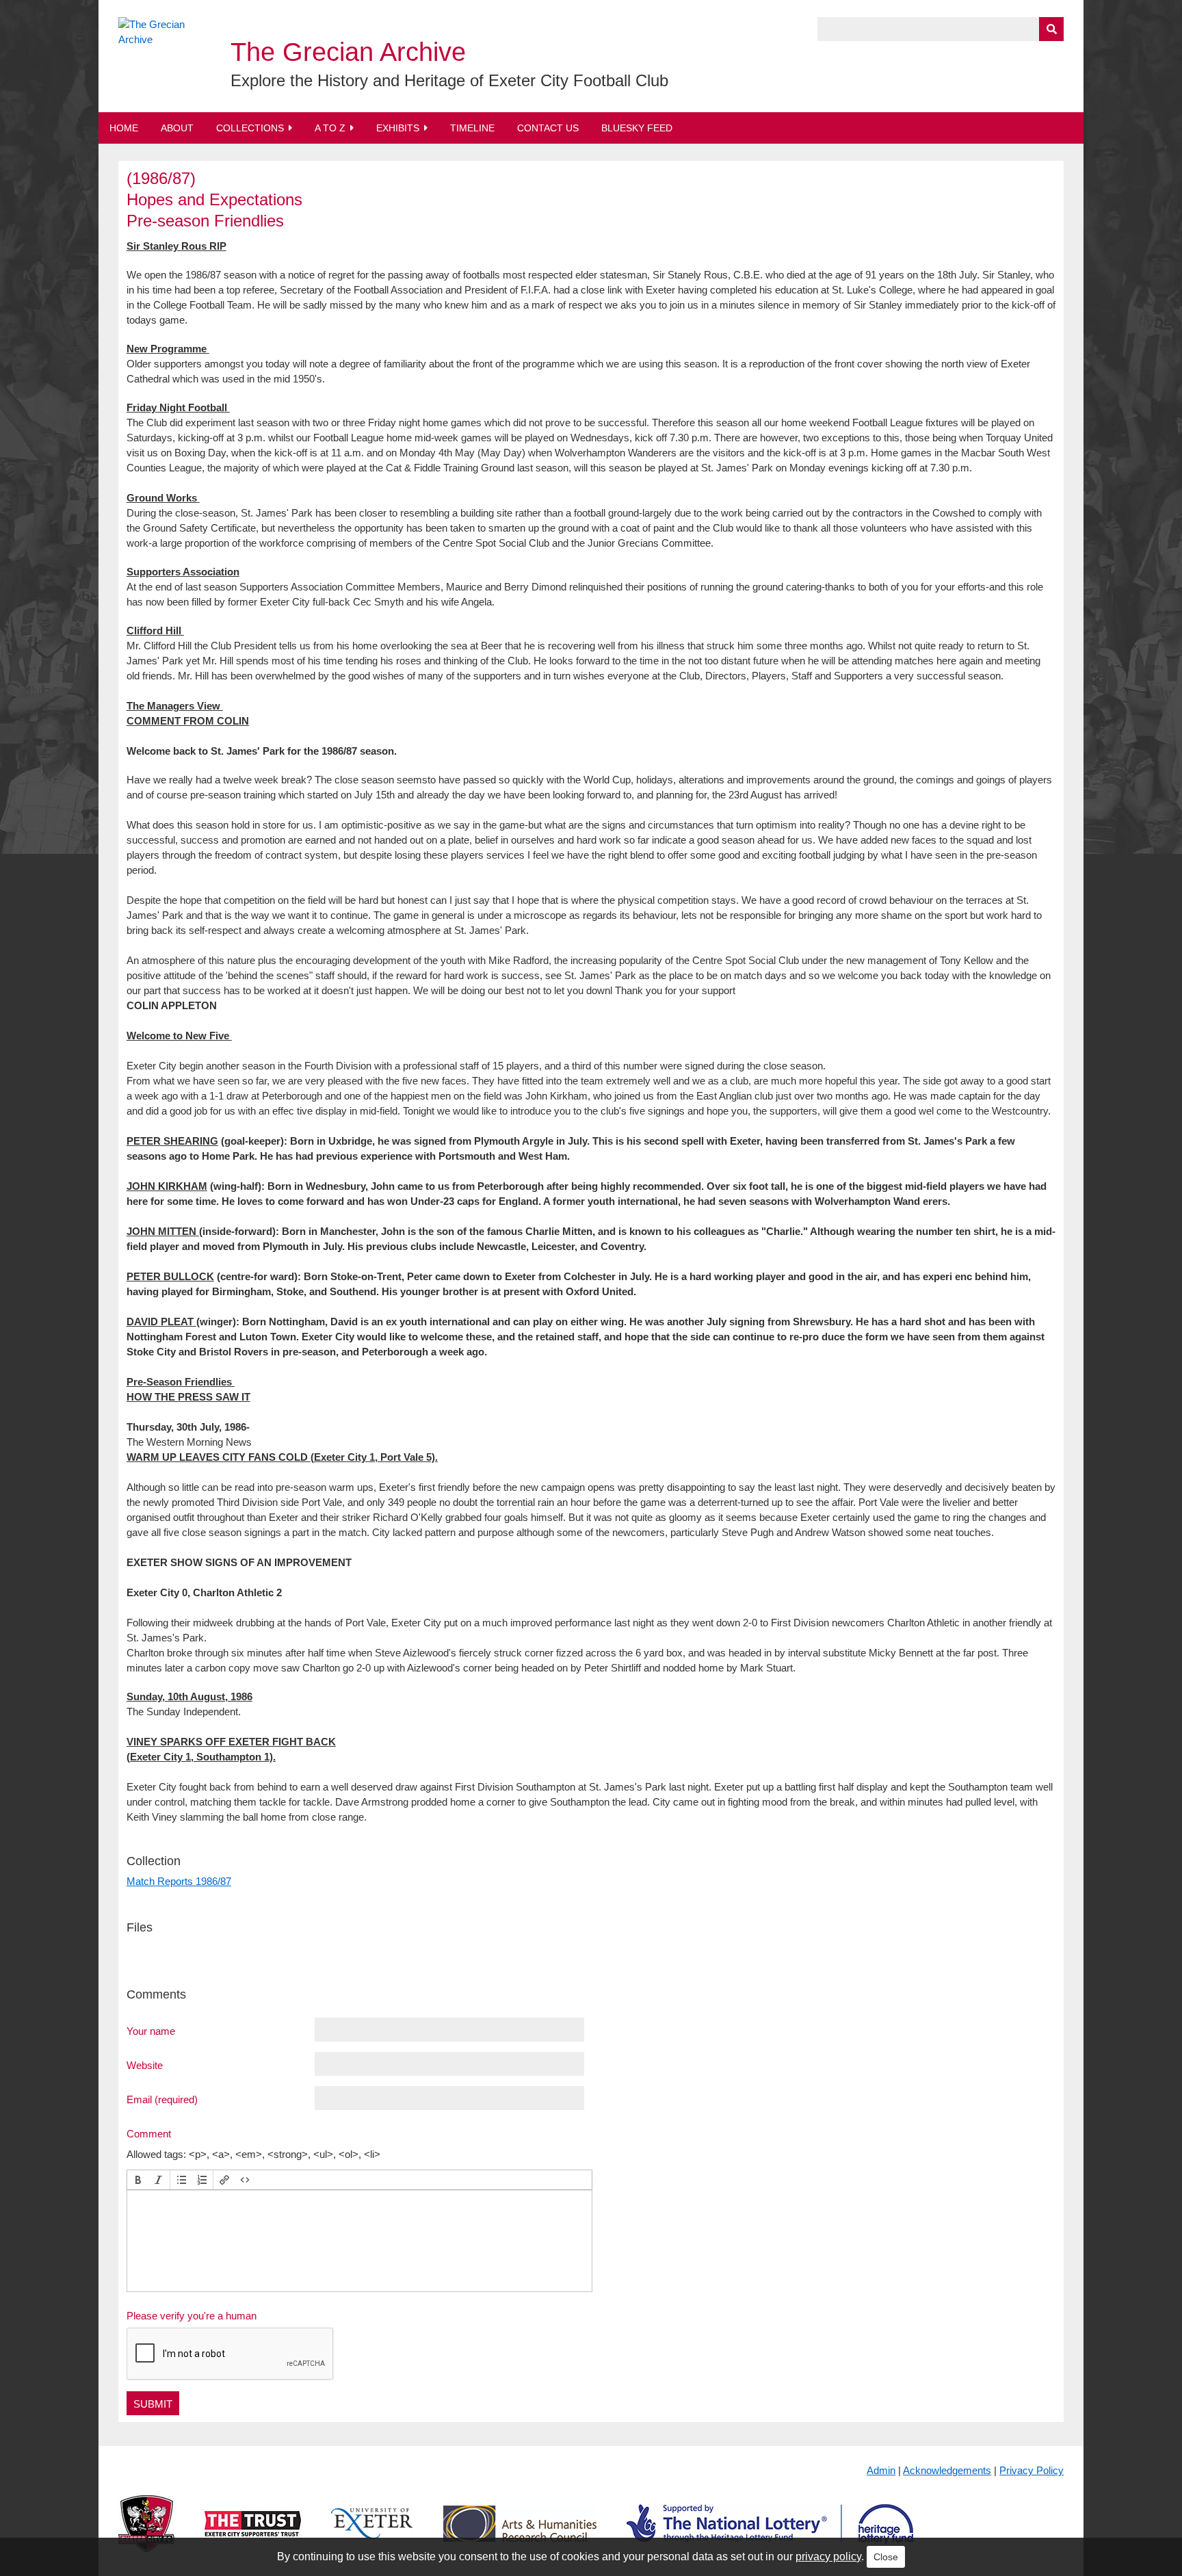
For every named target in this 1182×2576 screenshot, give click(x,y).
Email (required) (162, 2099)
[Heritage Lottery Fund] (770, 2535)
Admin (881, 2470)
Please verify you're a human (192, 2316)
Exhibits (398, 128)
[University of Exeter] (372, 2535)
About (177, 128)
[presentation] (138, 2180)
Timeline (472, 128)
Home (124, 128)
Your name (151, 2031)
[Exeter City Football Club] (146, 2535)
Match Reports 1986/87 (179, 1881)
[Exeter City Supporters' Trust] (253, 2535)
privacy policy (828, 2557)
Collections (250, 128)
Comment (149, 2133)
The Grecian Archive (348, 52)
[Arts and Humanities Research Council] (520, 2535)
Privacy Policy (1032, 2470)
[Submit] (1051, 29)
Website (145, 2065)
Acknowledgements (947, 2470)
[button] (138, 2180)
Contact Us (548, 128)
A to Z (330, 128)
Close (886, 2557)
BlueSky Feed (637, 128)
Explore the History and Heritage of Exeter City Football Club (449, 80)
